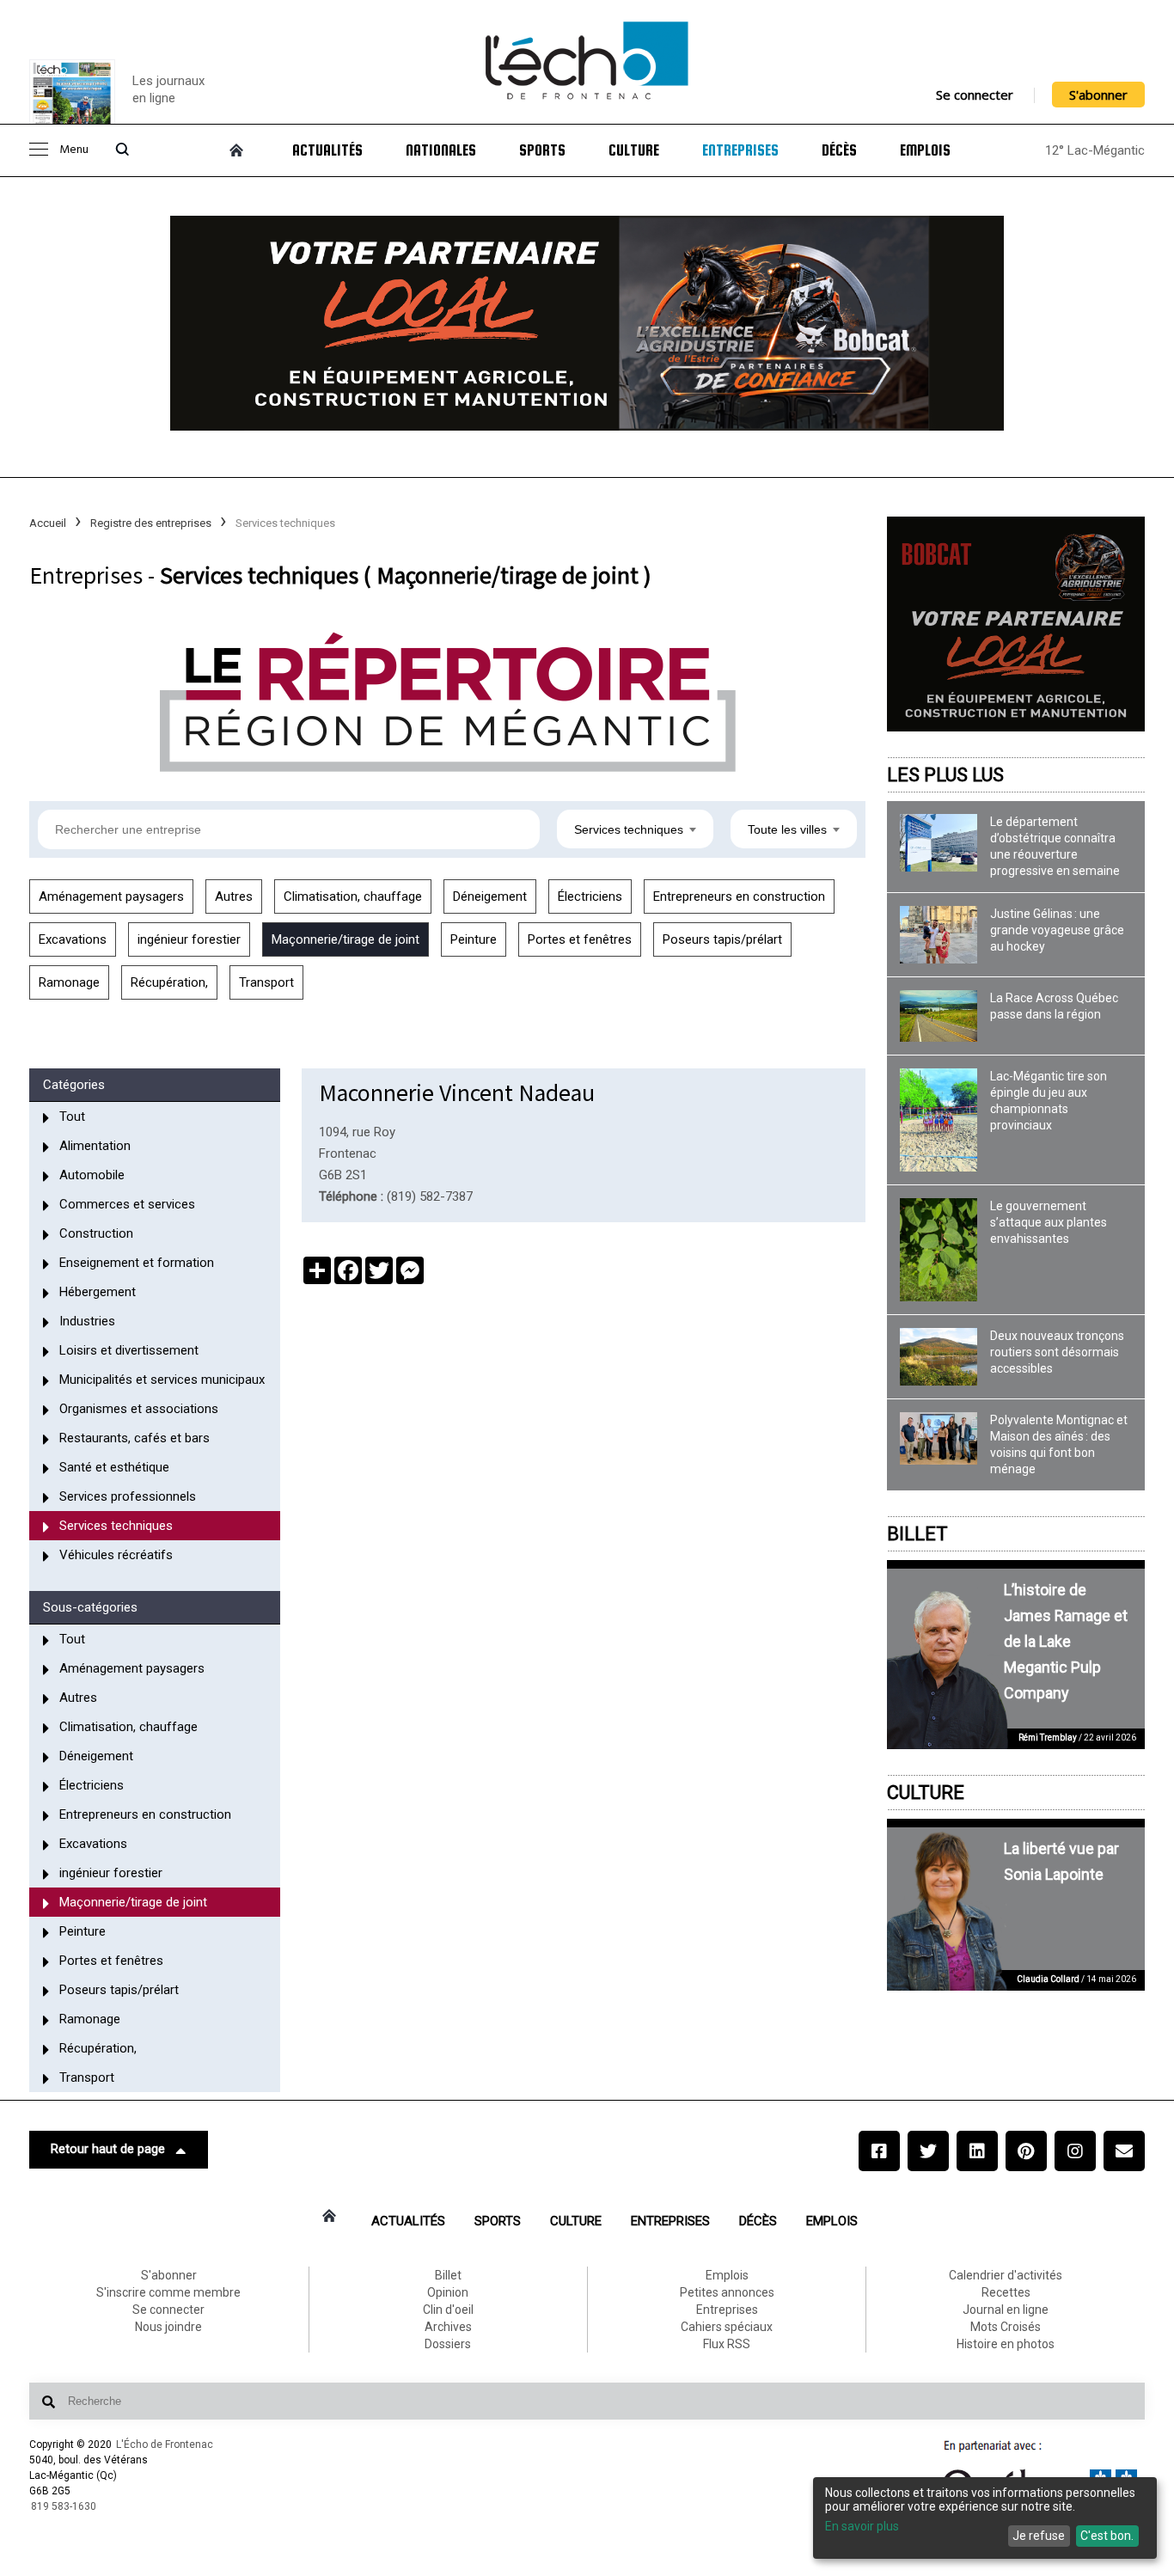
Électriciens (590, 896)
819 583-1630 (64, 2506)
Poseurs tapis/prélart (722, 939)
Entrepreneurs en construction (739, 896)
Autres (234, 896)
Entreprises (740, 150)
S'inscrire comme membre (168, 2292)
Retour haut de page (108, 2149)
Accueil (48, 523)
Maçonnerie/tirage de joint (345, 939)
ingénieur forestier (189, 939)
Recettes (1006, 2292)
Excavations (73, 939)
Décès (839, 150)
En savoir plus (862, 2526)
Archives (448, 2327)
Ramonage (69, 982)
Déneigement (490, 896)
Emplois (925, 150)
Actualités (327, 150)
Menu (74, 150)
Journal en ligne (1006, 2310)
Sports (542, 150)
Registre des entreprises (151, 523)
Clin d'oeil (448, 2310)
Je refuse (1039, 2536)
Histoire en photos (1006, 2344)
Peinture (474, 939)
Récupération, (169, 982)
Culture (634, 150)
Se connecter (975, 95)
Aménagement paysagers (111, 896)
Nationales (441, 150)
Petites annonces (727, 2292)
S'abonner (1098, 95)
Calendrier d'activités (1006, 2275)
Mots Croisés (1006, 2327)
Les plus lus (945, 775)
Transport (266, 982)
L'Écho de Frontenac (165, 2444)
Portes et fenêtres (580, 939)
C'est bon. (1107, 2536)
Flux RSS (727, 2344)
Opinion (448, 2292)
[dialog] (985, 2518)
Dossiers (448, 2344)
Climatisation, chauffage (353, 896)
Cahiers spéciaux (727, 2327)
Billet (917, 1534)
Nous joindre (168, 2327)
